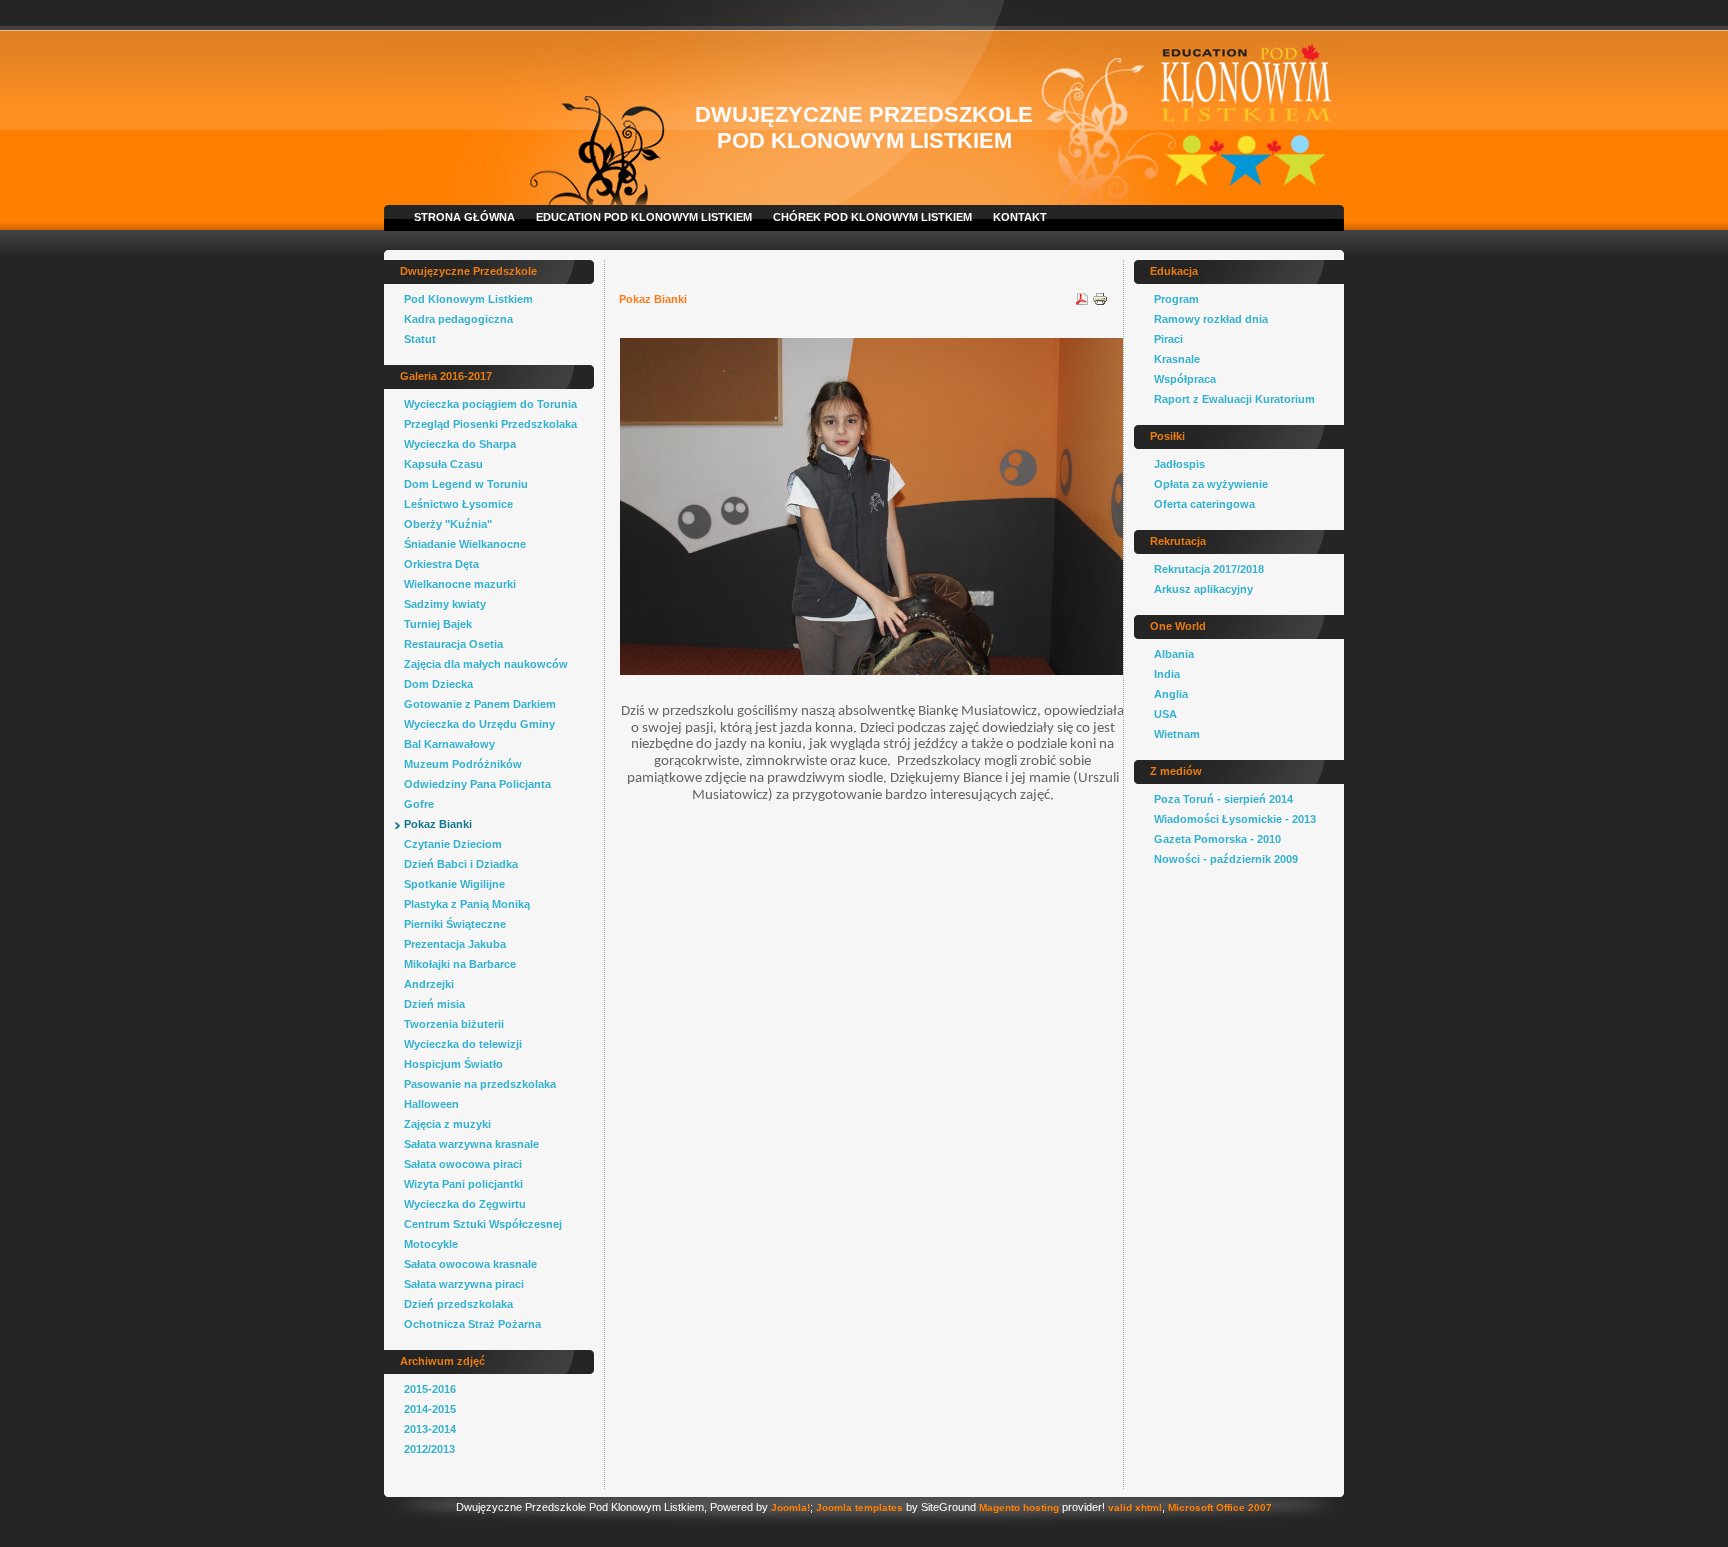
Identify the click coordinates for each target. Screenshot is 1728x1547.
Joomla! (790, 1507)
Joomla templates (859, 1507)
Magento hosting (1019, 1507)
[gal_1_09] (872, 670)
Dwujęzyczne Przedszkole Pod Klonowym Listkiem (864, 127)
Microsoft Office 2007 (1220, 1507)
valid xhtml (1135, 1507)
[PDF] (1082, 303)
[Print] (1100, 303)
